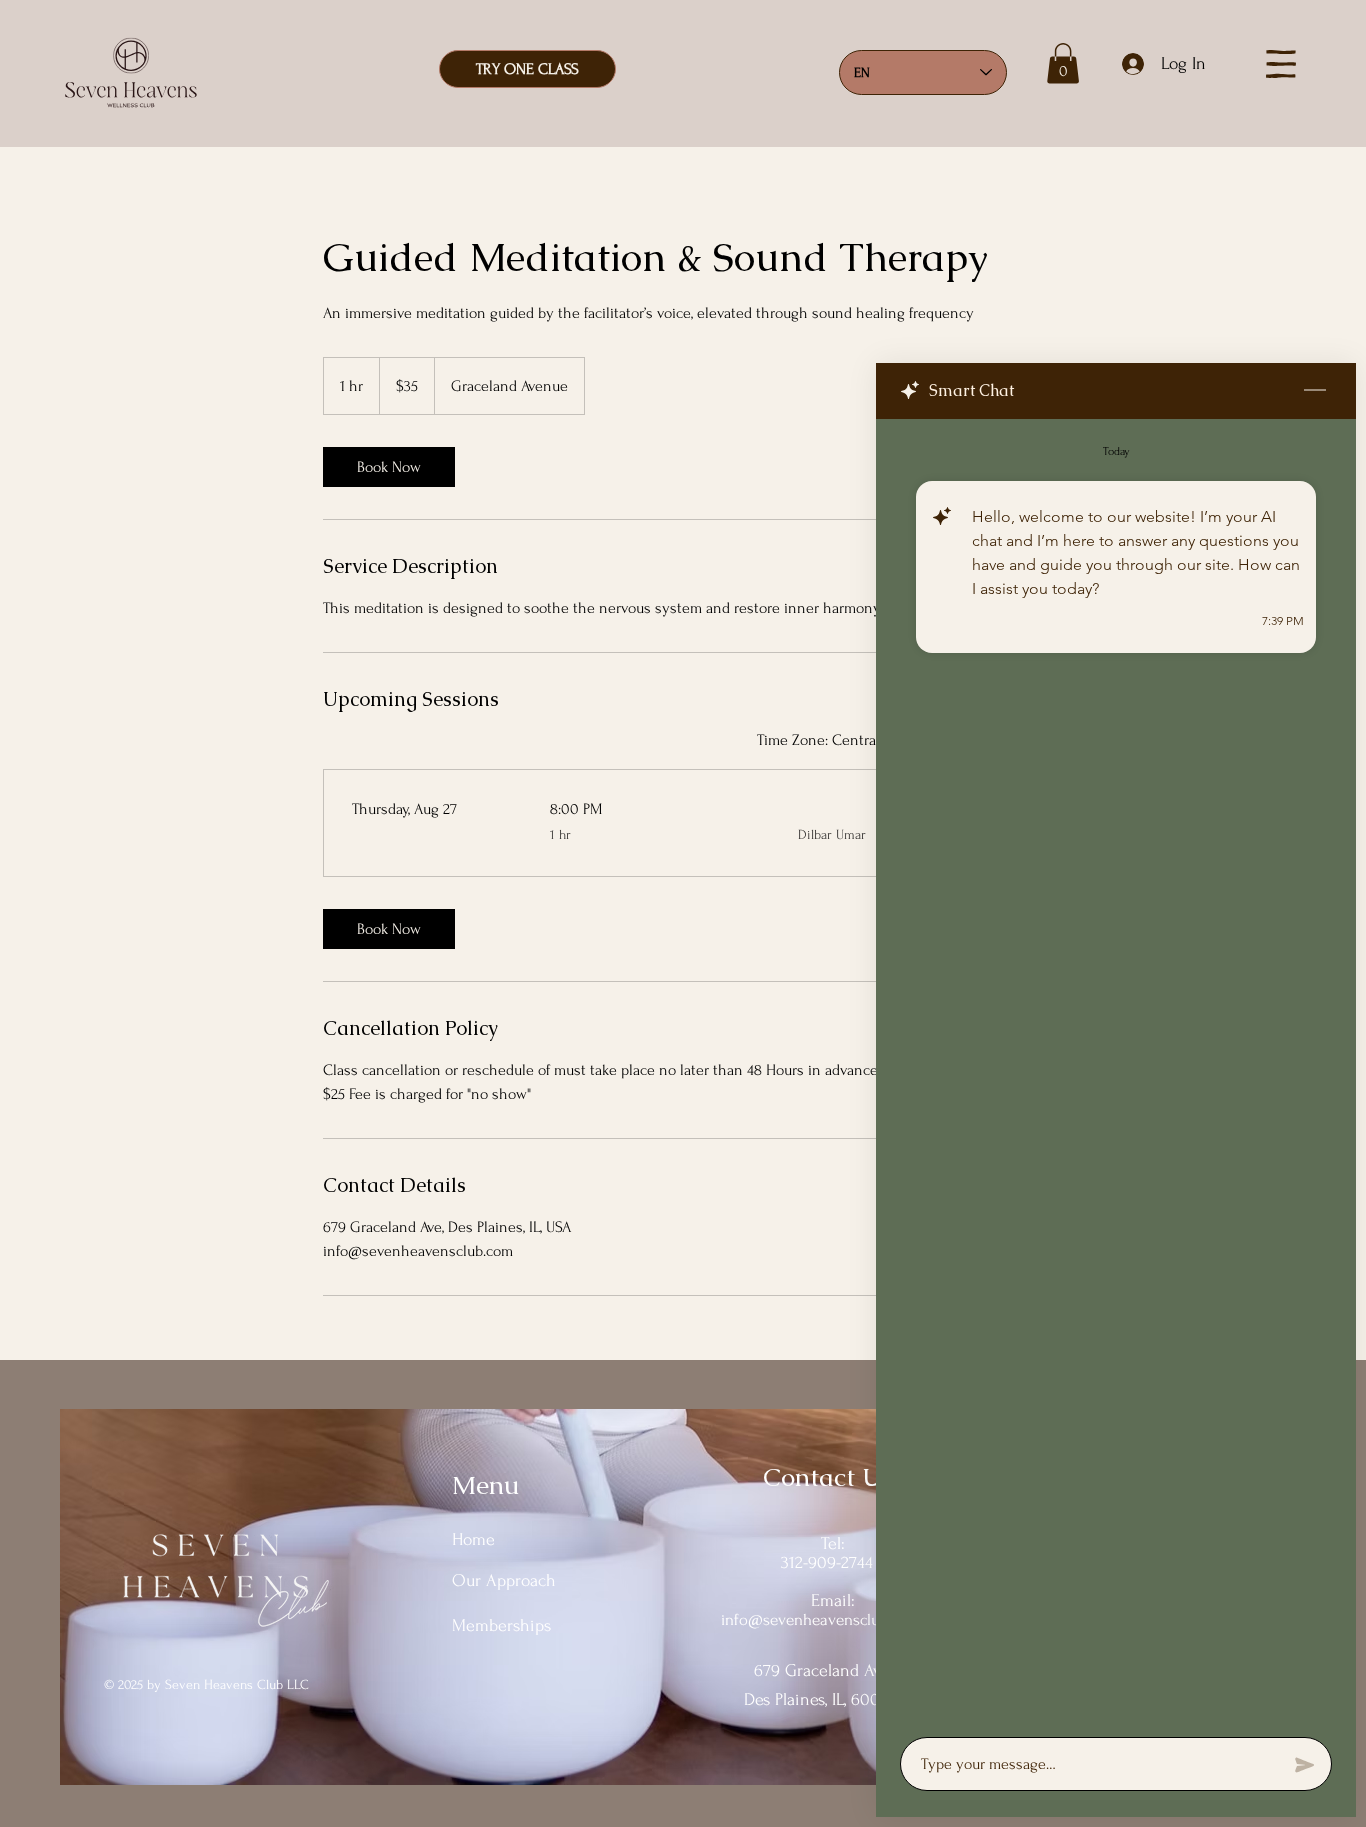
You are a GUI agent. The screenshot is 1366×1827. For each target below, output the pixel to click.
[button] (1063, 63)
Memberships (501, 1625)
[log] (1116, 1072)
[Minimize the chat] (1315, 391)
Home (473, 1539)
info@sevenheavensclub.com (821, 1619)
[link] (389, 467)
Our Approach (504, 1580)
